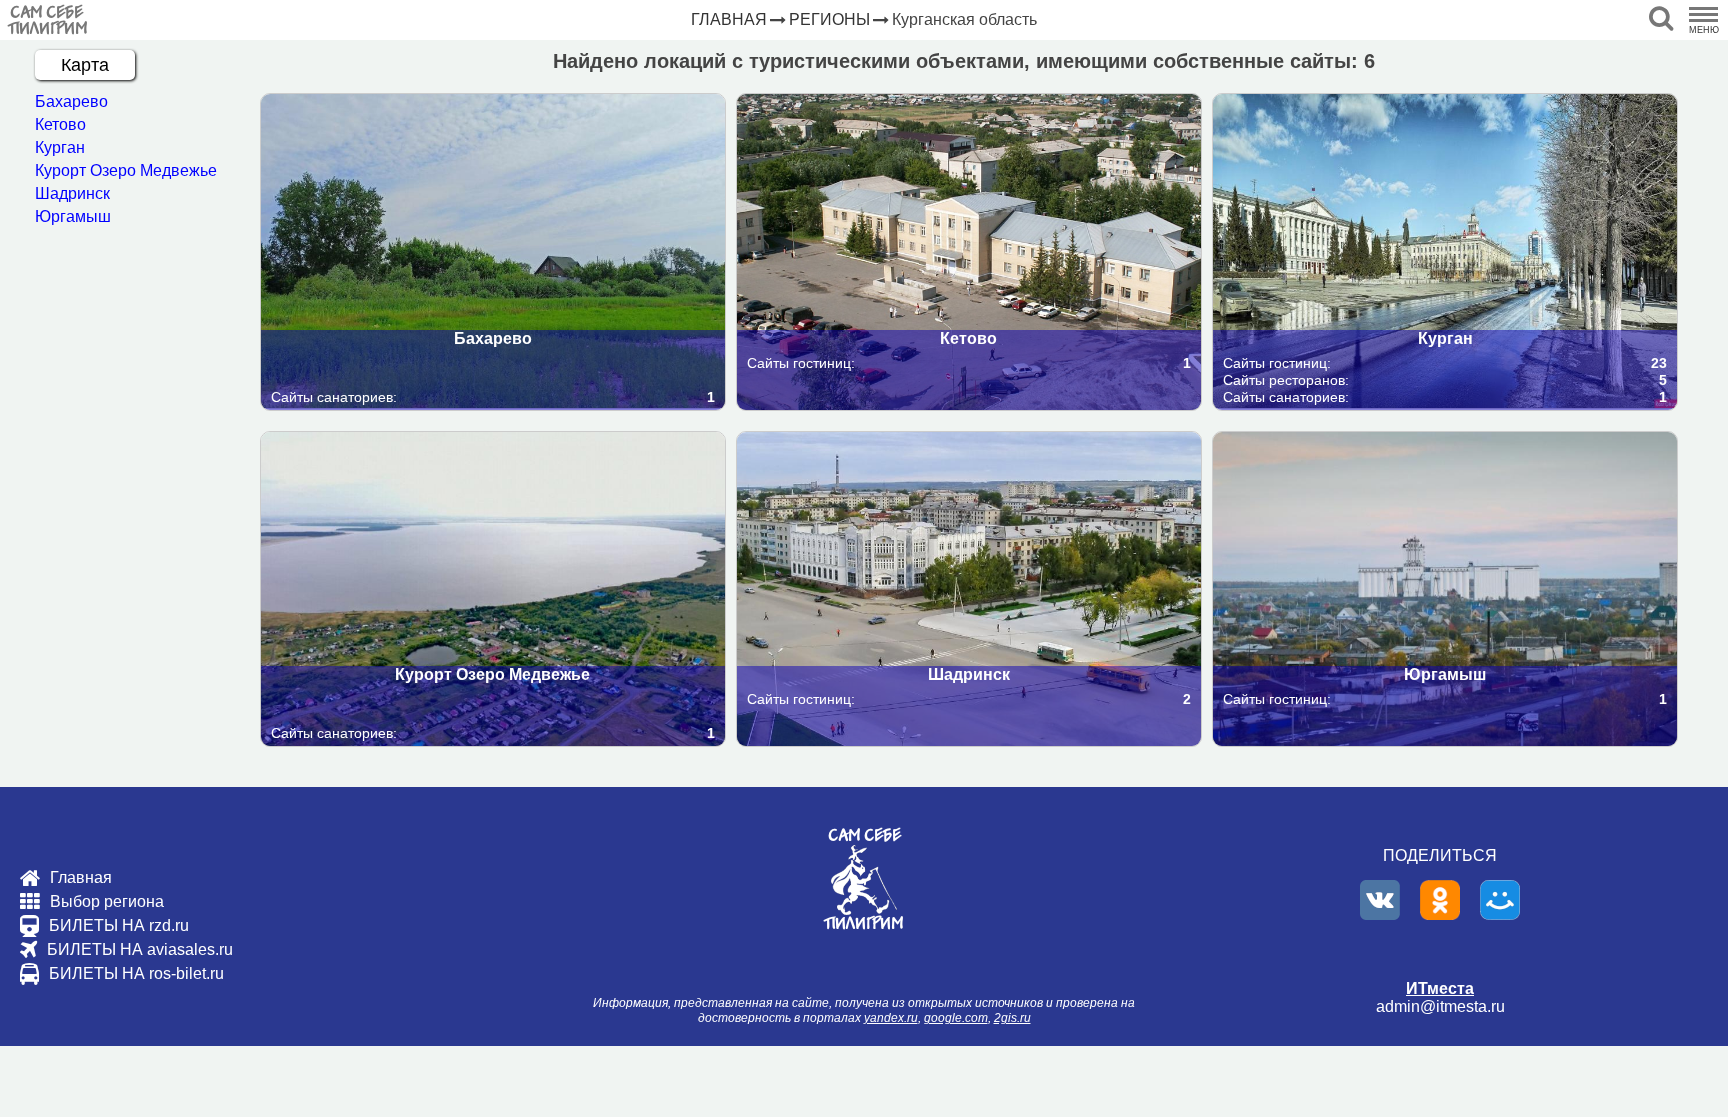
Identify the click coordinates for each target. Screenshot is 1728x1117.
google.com (956, 1018)
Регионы (829, 19)
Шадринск (72, 193)
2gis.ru (1012, 1018)
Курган (60, 147)
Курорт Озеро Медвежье (126, 170)
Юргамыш (73, 216)
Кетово (60, 124)
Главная (729, 19)
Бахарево (71, 101)
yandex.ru (891, 1018)
